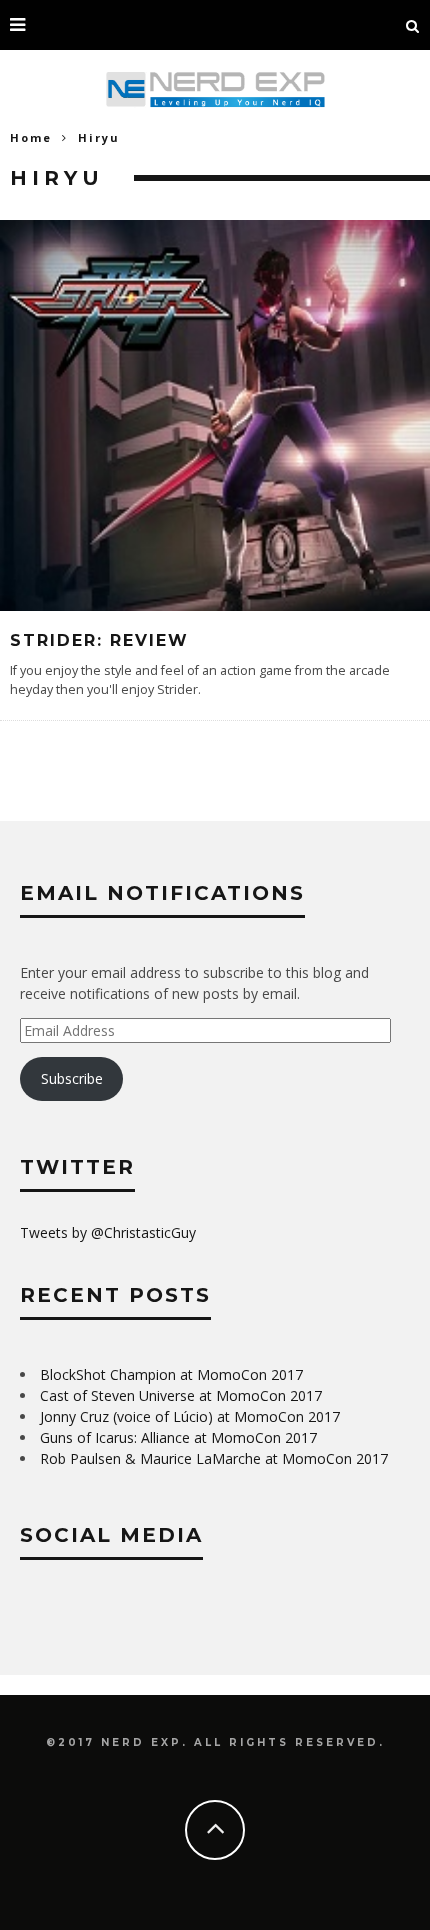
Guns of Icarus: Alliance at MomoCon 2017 (178, 1437)
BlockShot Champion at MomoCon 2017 (171, 1374)
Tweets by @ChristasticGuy (108, 1232)
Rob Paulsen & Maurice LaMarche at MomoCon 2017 (214, 1458)
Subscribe (72, 1078)
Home (31, 137)
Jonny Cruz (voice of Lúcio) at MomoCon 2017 (190, 1416)
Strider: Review (99, 640)
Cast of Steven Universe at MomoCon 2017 (181, 1395)
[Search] (413, 25)
